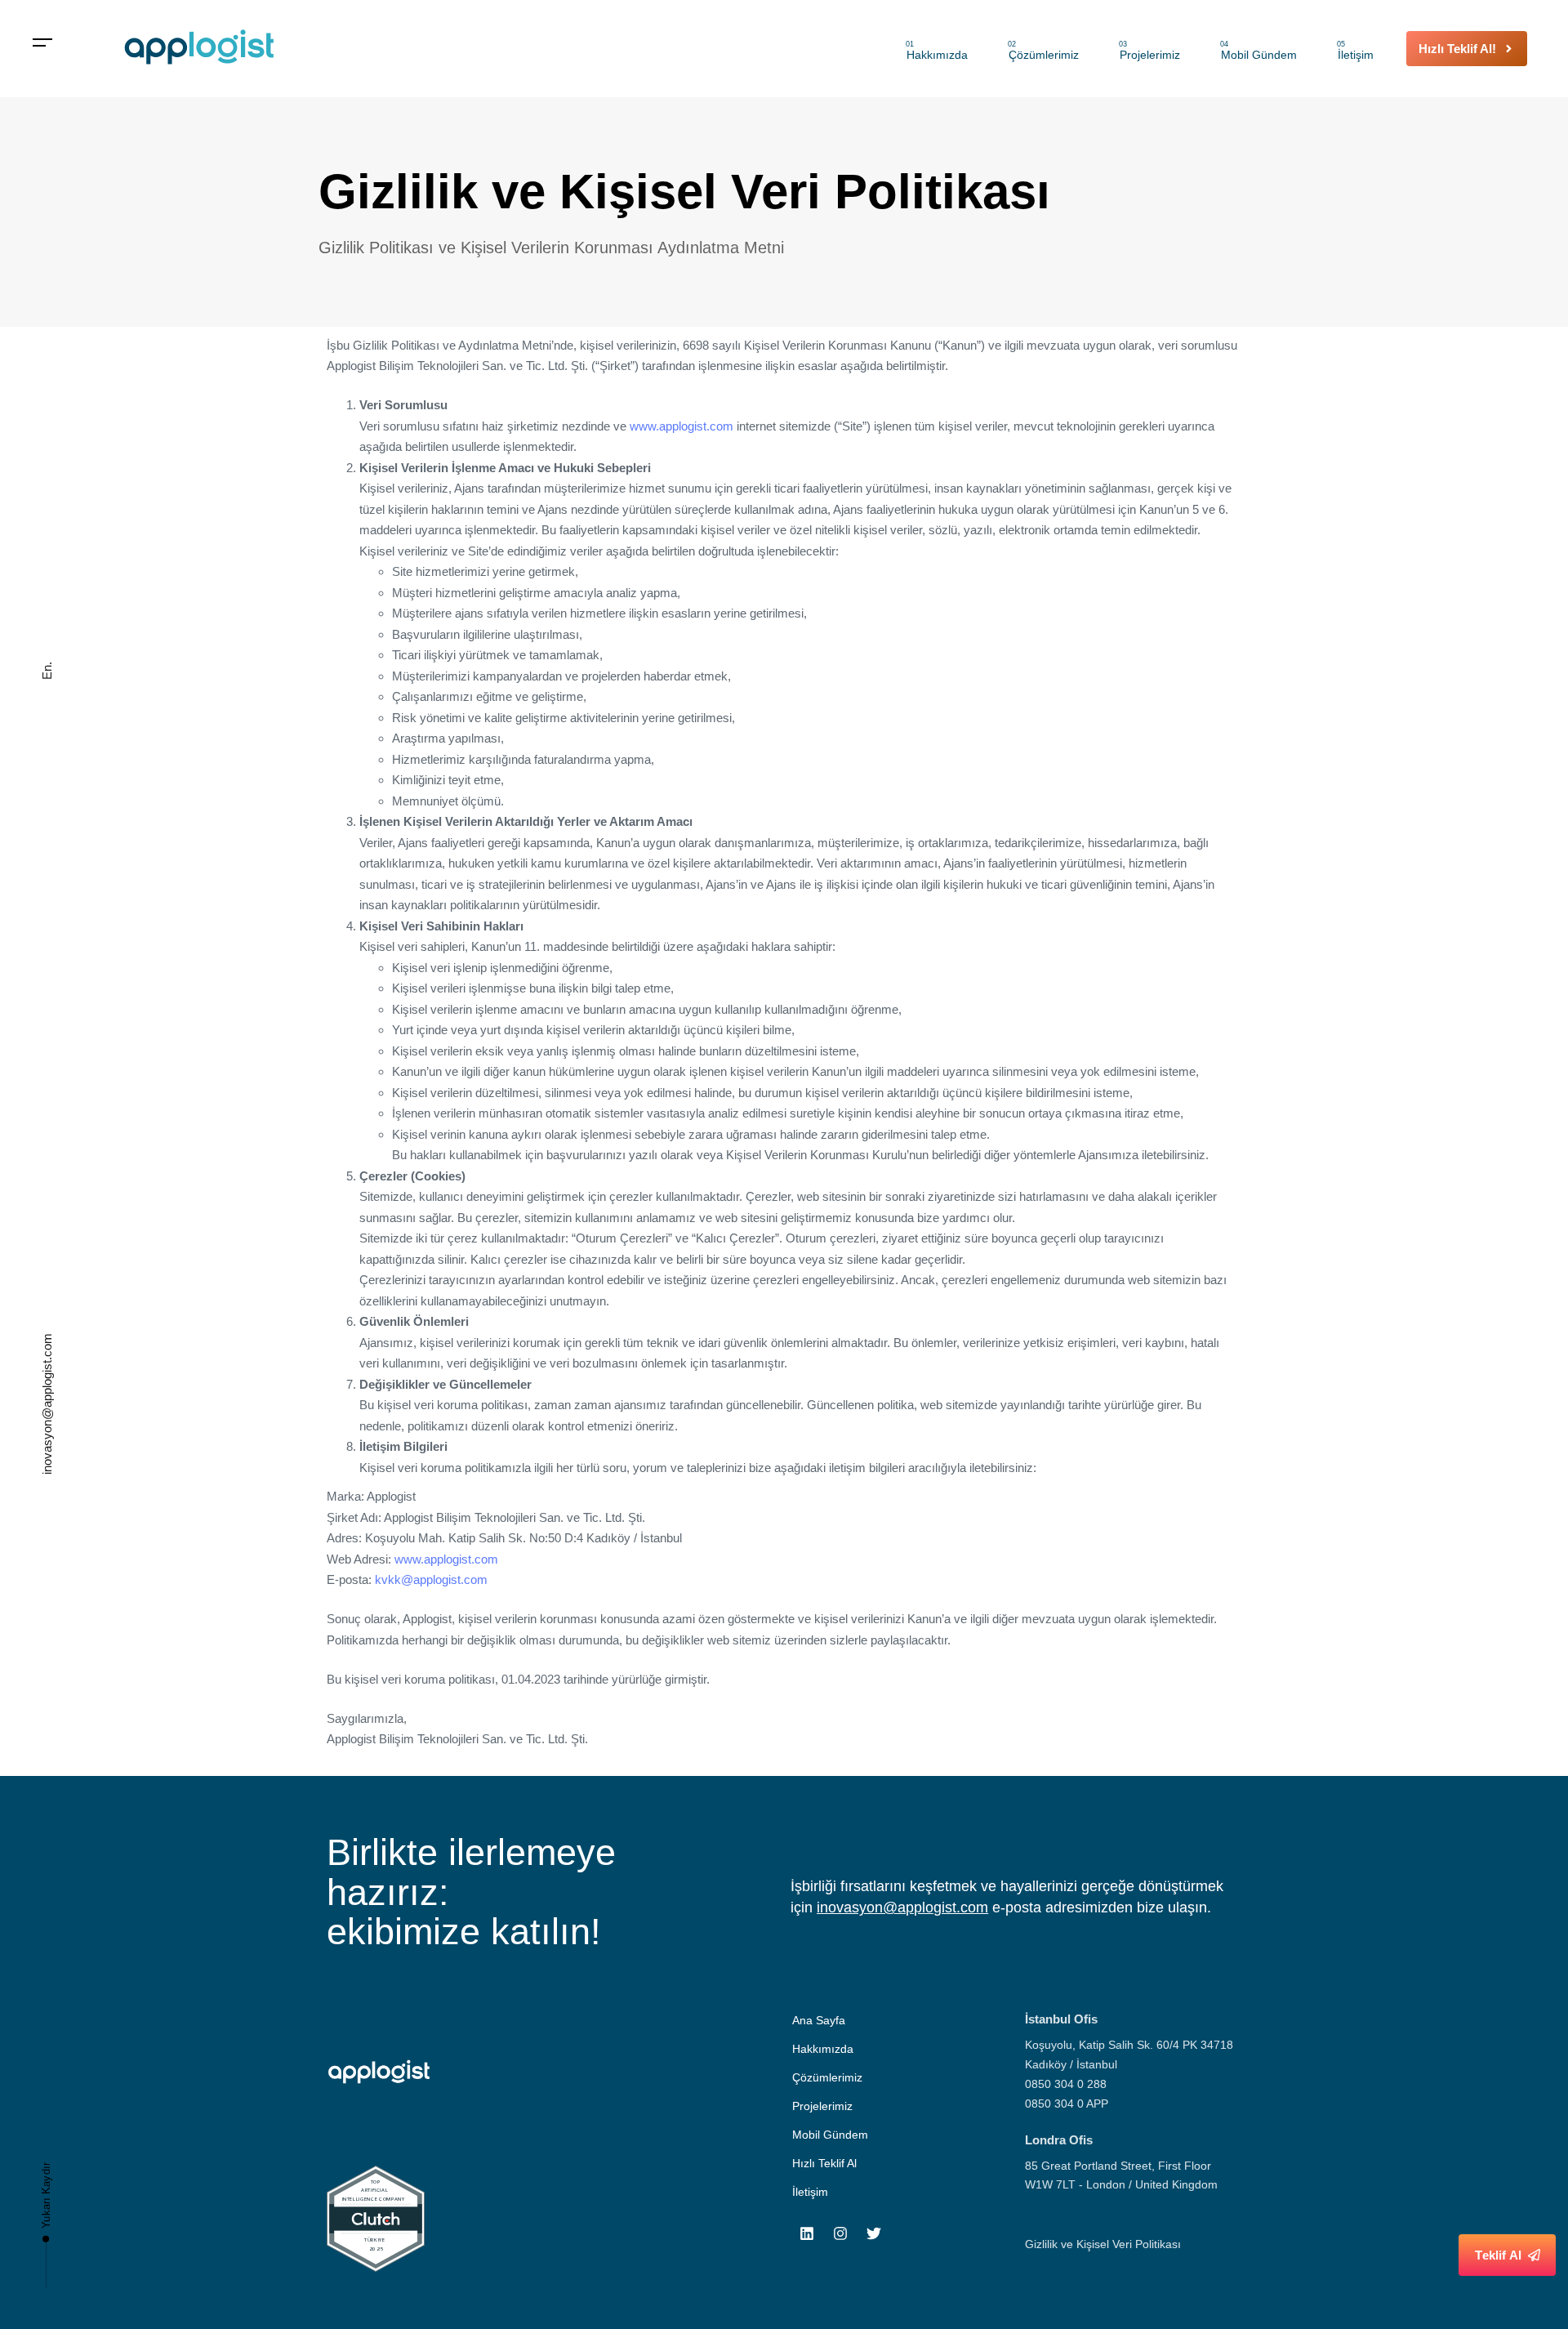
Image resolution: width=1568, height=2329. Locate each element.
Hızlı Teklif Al (824, 2163)
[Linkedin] (807, 2233)
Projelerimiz (1149, 51)
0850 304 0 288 (1066, 2084)
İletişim (1355, 51)
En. (47, 671)
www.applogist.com (682, 426)
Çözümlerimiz (1043, 51)
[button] (43, 43)
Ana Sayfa (819, 2020)
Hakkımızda (937, 51)
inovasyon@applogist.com (47, 1404)
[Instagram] (840, 2233)
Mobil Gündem (1258, 51)
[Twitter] (874, 2233)
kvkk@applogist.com (431, 1579)
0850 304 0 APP (1067, 2104)
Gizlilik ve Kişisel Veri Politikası (1103, 2244)
